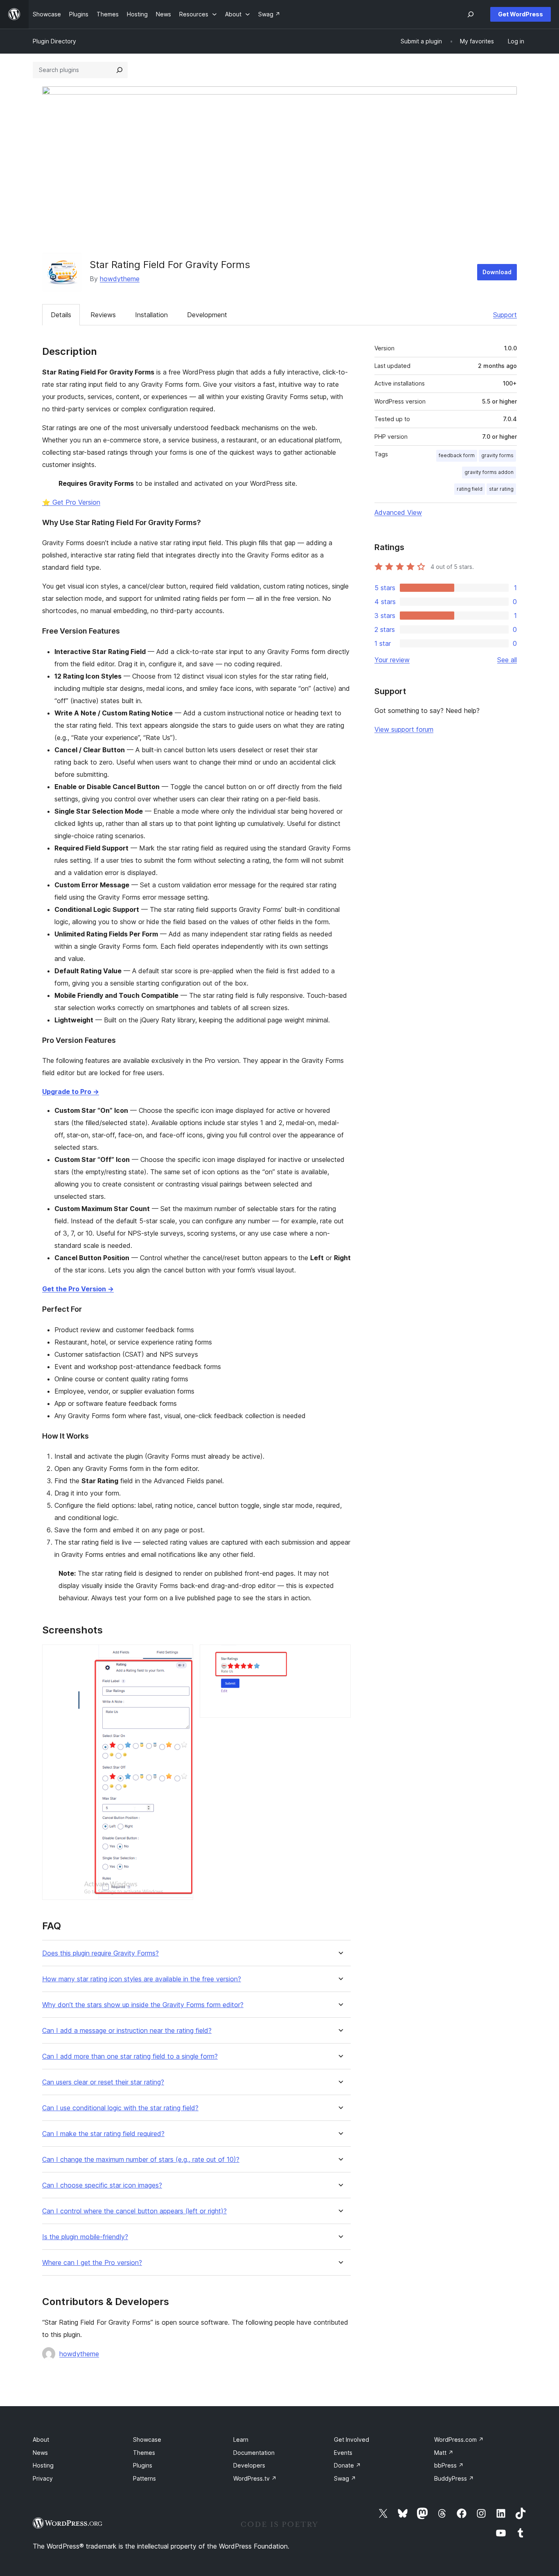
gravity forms (497, 455)
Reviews (103, 315)
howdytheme (120, 279)
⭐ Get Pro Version (71, 502)
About (41, 2440)
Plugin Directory (54, 41)
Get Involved (352, 2440)
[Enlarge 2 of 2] (340, 1656)
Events (343, 2453)
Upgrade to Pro (71, 1092)
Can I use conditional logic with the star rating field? (120, 2108)
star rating (501, 489)
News (40, 2453)
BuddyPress (454, 2478)
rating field (470, 489)
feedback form (457, 455)
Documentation (254, 2453)
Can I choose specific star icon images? (102, 2185)
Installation (151, 315)
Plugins (143, 2465)
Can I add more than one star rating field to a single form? (130, 2056)
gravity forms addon (489, 472)
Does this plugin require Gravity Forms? (100, 1953)
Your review (392, 660)
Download (497, 272)
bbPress (449, 2465)
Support (505, 315)
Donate (347, 2465)
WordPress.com (459, 2440)
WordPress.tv (255, 2478)
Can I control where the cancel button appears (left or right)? (134, 2211)
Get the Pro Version (78, 1289)
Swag (345, 2478)
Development (207, 315)
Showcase (147, 2440)
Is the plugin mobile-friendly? (85, 2237)
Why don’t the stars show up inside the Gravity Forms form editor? (143, 2005)
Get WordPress (521, 14)
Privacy (43, 2478)
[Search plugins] (119, 70)
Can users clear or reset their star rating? (103, 2082)
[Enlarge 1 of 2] (182, 1656)
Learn (241, 2440)
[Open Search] (471, 14)
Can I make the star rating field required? (103, 2134)
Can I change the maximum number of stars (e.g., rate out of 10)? (141, 2160)
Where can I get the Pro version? (92, 2263)
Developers (249, 2465)
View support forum (404, 729)
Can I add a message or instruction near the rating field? (127, 2031)
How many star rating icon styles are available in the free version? (142, 1979)
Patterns (144, 2478)
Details (61, 315)
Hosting (43, 2465)
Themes (144, 2453)
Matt (444, 2453)
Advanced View (398, 512)
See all (507, 660)
